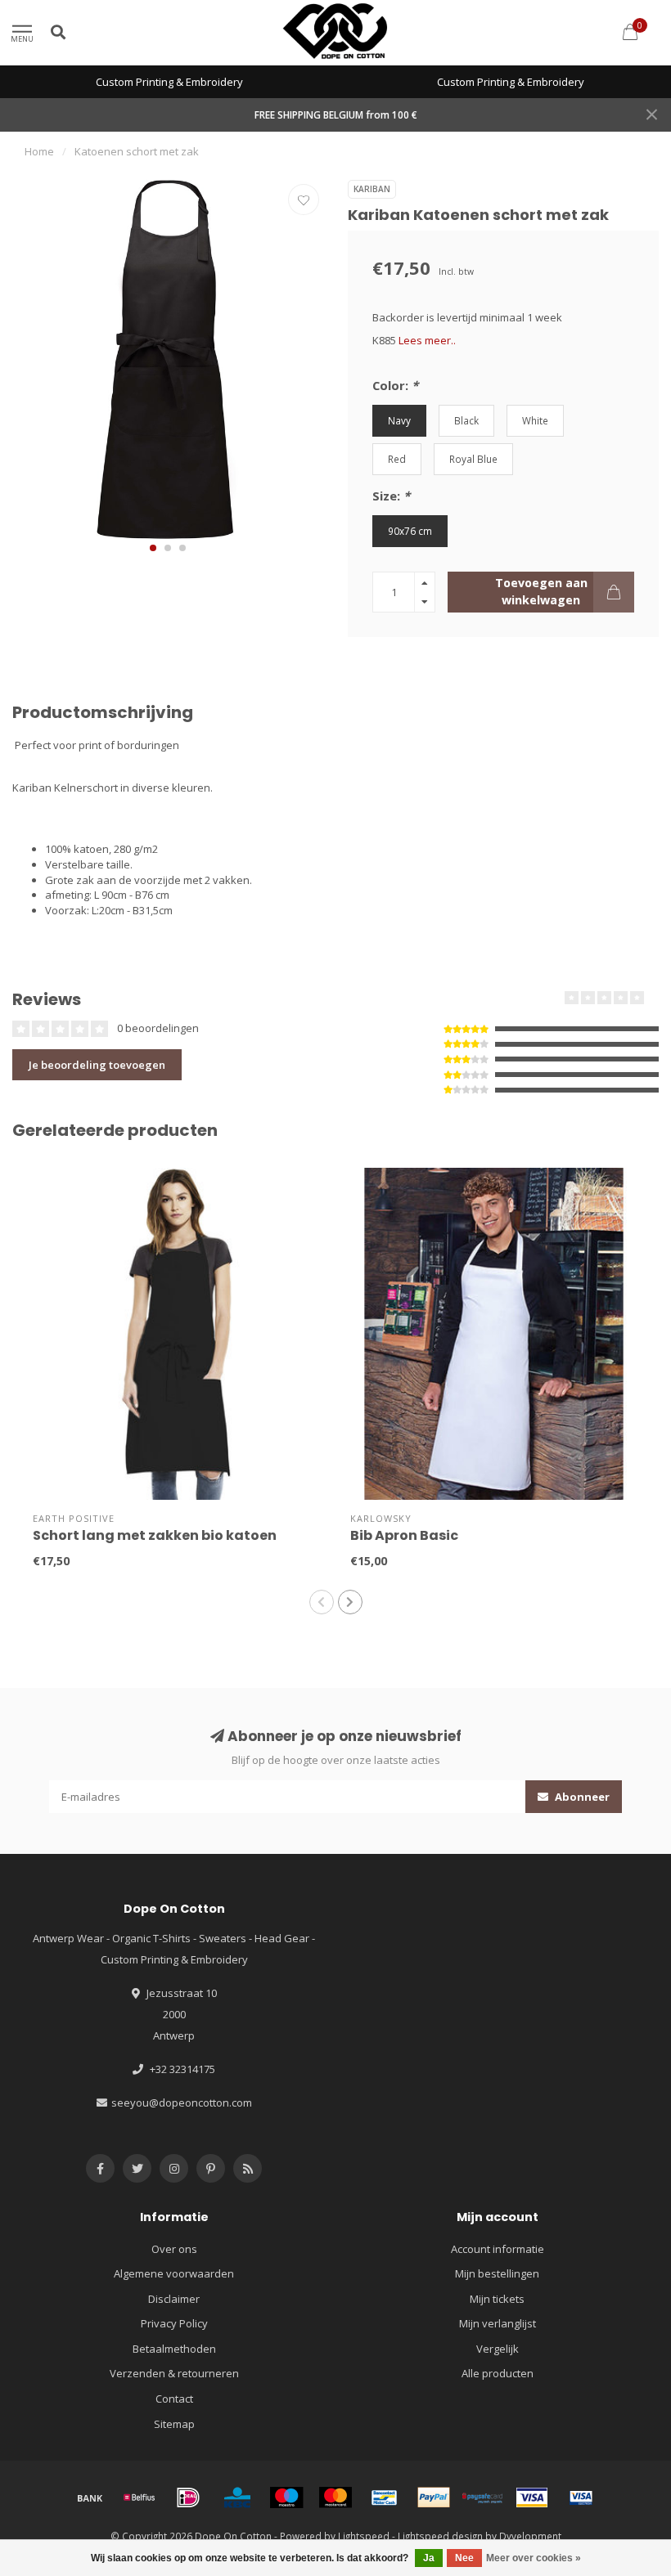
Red (397, 459)
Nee (464, 2558)
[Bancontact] (385, 2497)
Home (39, 151)
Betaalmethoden (174, 2349)
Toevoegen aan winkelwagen (541, 591)
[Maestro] (286, 2497)
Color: (395, 385)
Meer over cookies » (534, 2558)
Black (466, 420)
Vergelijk (498, 2349)
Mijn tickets (497, 2299)
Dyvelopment (530, 2536)
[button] (153, 548)
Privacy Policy (174, 2323)
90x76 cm (410, 531)
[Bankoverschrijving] (90, 2497)
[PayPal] (434, 2497)
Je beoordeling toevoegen (97, 1065)
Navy (399, 420)
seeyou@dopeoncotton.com (182, 2103)
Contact (174, 2399)
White (535, 420)
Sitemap (174, 2424)
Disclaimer (174, 2299)
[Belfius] (139, 2497)
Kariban (372, 189)
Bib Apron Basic (404, 1535)
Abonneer (581, 1797)
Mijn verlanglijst (498, 2323)
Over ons (174, 2249)
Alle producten (498, 2373)
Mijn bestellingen (497, 2273)
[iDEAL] (188, 2497)
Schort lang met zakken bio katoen (155, 1535)
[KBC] (237, 2497)
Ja (429, 2558)
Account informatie (498, 2249)
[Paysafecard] (483, 2497)
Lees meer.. (427, 340)
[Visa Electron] (581, 2497)
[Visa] (532, 2497)
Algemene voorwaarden (174, 2273)
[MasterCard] (335, 2497)
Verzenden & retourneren (174, 2373)
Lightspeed (364, 2536)
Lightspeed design (440, 2536)
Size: (391, 496)
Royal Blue (473, 459)
